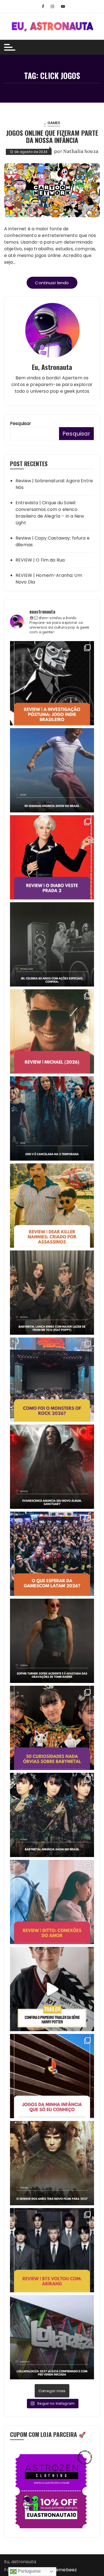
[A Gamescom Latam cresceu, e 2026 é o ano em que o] (52, 1554)
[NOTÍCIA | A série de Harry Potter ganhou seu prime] (52, 1989)
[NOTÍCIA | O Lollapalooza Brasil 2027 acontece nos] (52, 2337)
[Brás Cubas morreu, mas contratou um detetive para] (52, 683)
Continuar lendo (52, 283)
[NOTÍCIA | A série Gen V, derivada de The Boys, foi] (52, 1118)
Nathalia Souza (81, 151)
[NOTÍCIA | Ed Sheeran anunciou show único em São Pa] (52, 770)
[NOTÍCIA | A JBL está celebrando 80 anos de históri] (52, 944)
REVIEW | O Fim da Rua (40, 560)
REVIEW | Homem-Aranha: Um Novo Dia (49, 579)
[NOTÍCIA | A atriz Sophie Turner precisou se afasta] (52, 1641)
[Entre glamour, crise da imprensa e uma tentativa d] (52, 857)
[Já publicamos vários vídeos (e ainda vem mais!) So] (52, 1728)
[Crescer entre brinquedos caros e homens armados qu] (52, 1206)
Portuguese (29, 2571)
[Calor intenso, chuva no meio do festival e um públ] (52, 1380)
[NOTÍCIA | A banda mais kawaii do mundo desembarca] (52, 1815)
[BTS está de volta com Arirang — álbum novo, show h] (52, 2250)
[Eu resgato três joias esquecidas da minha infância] (52, 2076)
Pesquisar (21, 423)
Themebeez (64, 2570)
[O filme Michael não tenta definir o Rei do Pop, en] (52, 1031)
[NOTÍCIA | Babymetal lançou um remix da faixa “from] (52, 1293)
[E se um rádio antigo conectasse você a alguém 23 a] (52, 1902)
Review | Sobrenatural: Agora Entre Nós (54, 484)
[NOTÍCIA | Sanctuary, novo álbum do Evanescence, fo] (52, 1467)
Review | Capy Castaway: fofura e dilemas (53, 541)
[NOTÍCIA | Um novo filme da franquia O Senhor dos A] (52, 2163)
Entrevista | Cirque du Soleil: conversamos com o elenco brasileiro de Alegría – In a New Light (50, 513)
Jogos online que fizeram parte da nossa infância (52, 136)
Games (54, 123)
